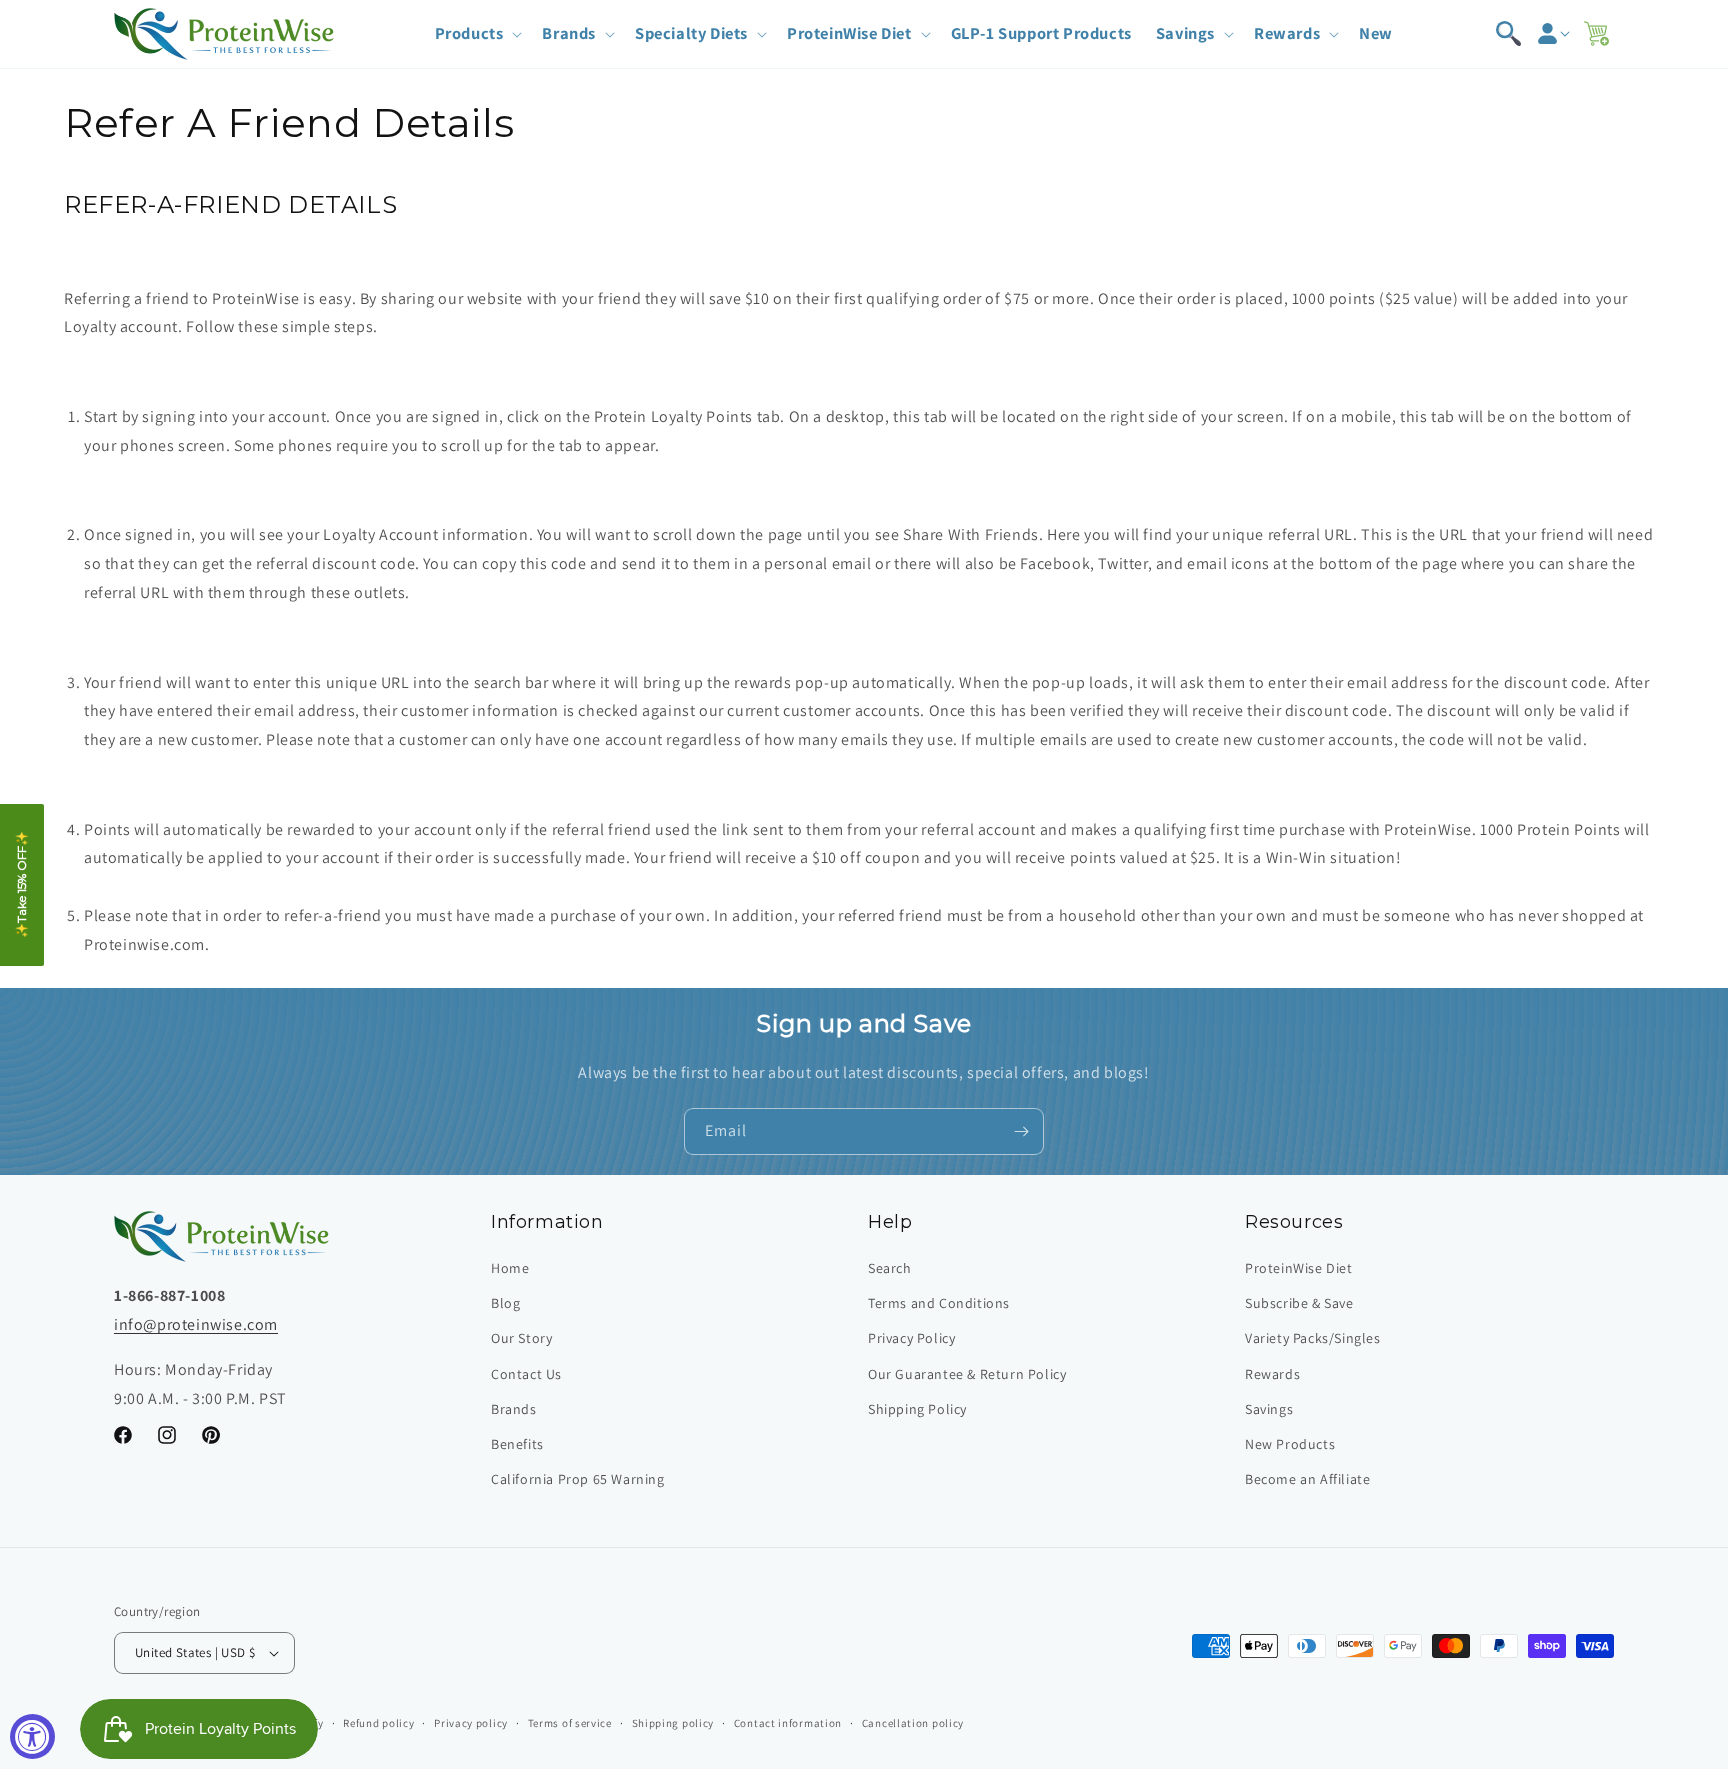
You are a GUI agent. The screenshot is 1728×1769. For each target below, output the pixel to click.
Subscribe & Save (1299, 1303)
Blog (505, 1303)
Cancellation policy (913, 1723)
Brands (514, 1409)
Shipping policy (673, 1723)
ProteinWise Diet (1299, 1268)
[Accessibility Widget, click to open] (32, 1736)
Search (890, 1268)
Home (510, 1268)
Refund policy (378, 1723)
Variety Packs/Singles (1313, 1338)
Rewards (1272, 1374)
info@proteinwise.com (196, 1324)
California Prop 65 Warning (578, 1479)
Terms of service (570, 1723)
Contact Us (526, 1374)
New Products (1290, 1444)
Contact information (788, 1723)
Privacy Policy (911, 1338)
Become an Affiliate (1307, 1479)
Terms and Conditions (939, 1303)
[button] (477, 33)
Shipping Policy (917, 1409)
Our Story (521, 1338)
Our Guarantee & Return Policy (967, 1374)
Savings (1269, 1409)
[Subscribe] (1021, 1131)
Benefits (517, 1444)
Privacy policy (471, 1723)
